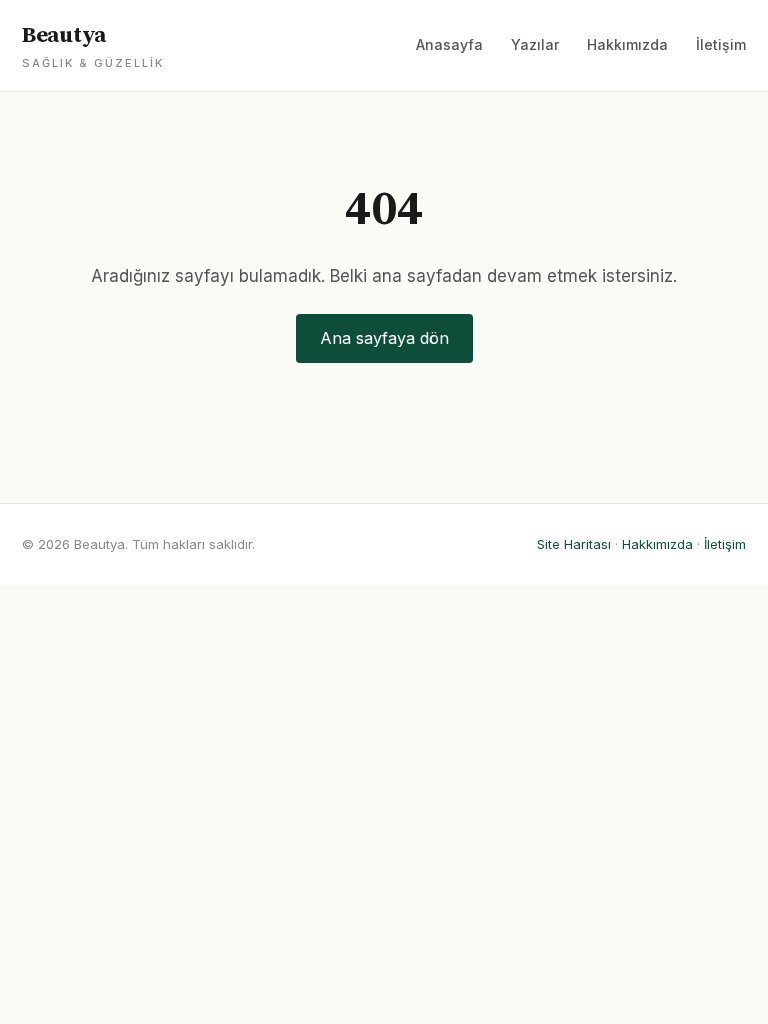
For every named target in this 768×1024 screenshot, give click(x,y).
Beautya (93, 46)
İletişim (721, 44)
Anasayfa (449, 44)
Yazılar (535, 44)
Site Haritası (574, 544)
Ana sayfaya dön (384, 338)
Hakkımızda (627, 44)
